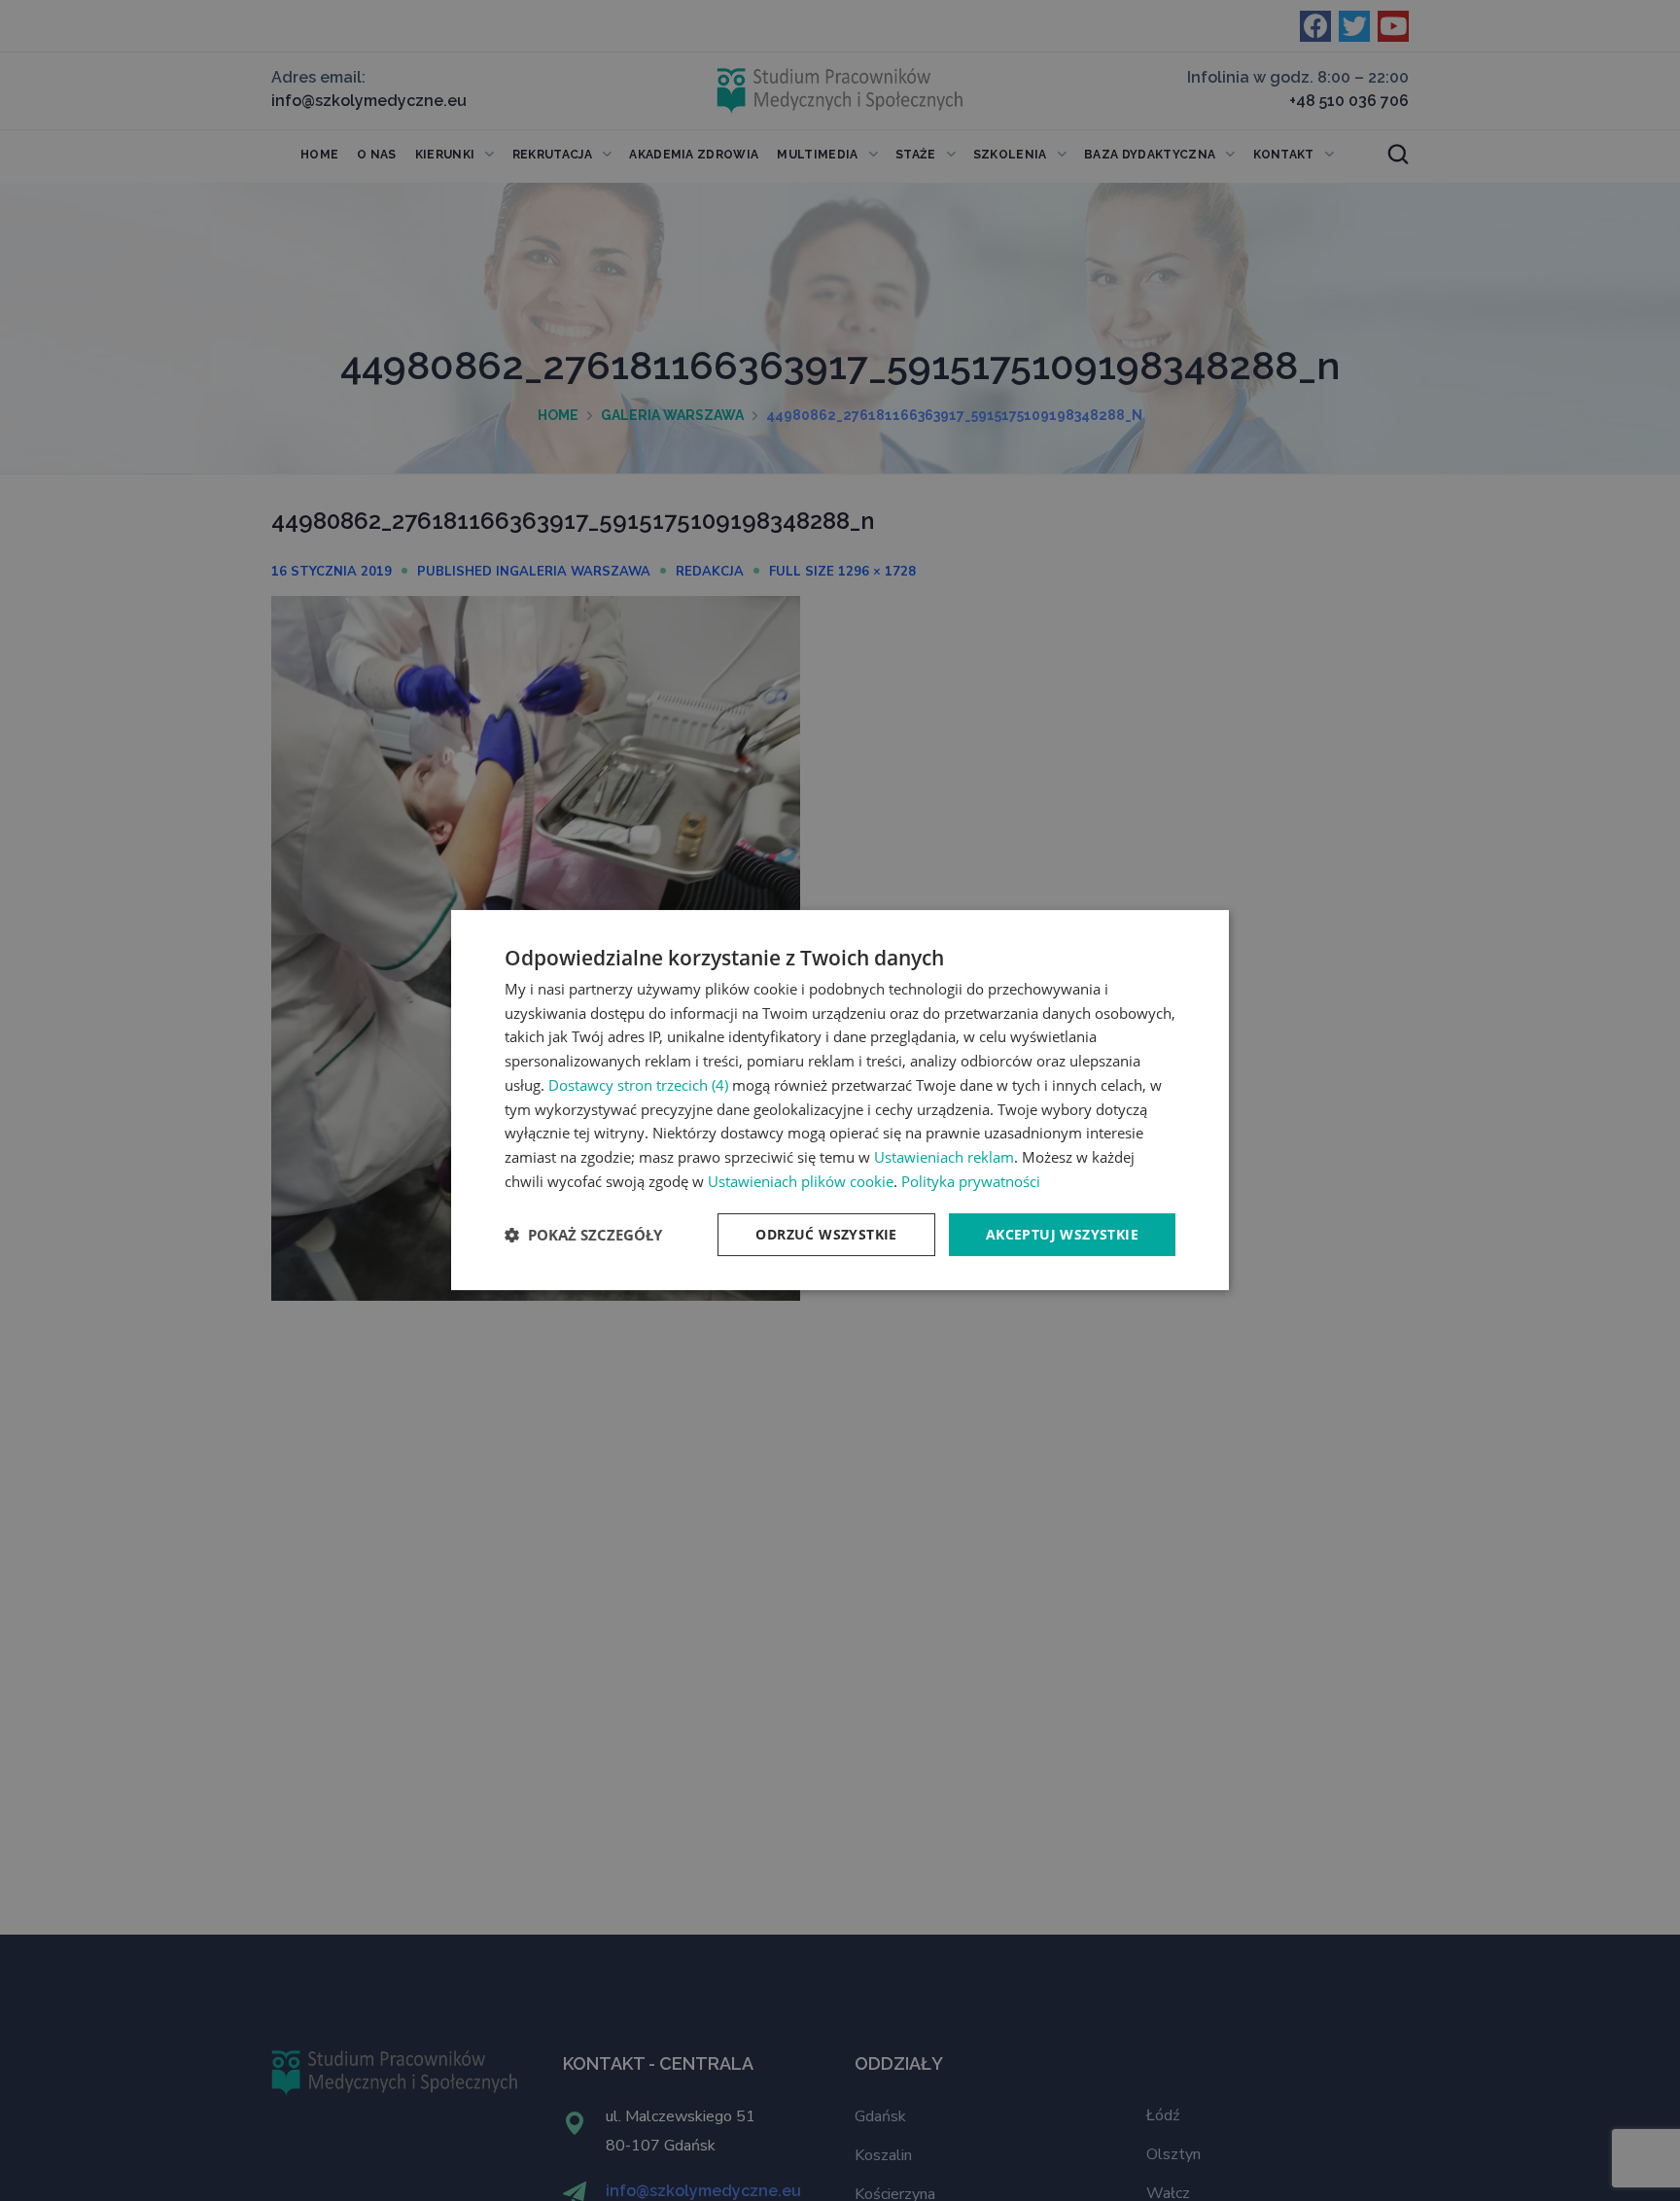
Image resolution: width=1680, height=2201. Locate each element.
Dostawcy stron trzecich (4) (638, 1085)
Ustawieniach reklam (944, 1158)
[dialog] (840, 1100)
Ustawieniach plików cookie (801, 1181)
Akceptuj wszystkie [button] (1062, 1234)
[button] (583, 1236)
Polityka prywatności (971, 1181)
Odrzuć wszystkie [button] (826, 1234)
